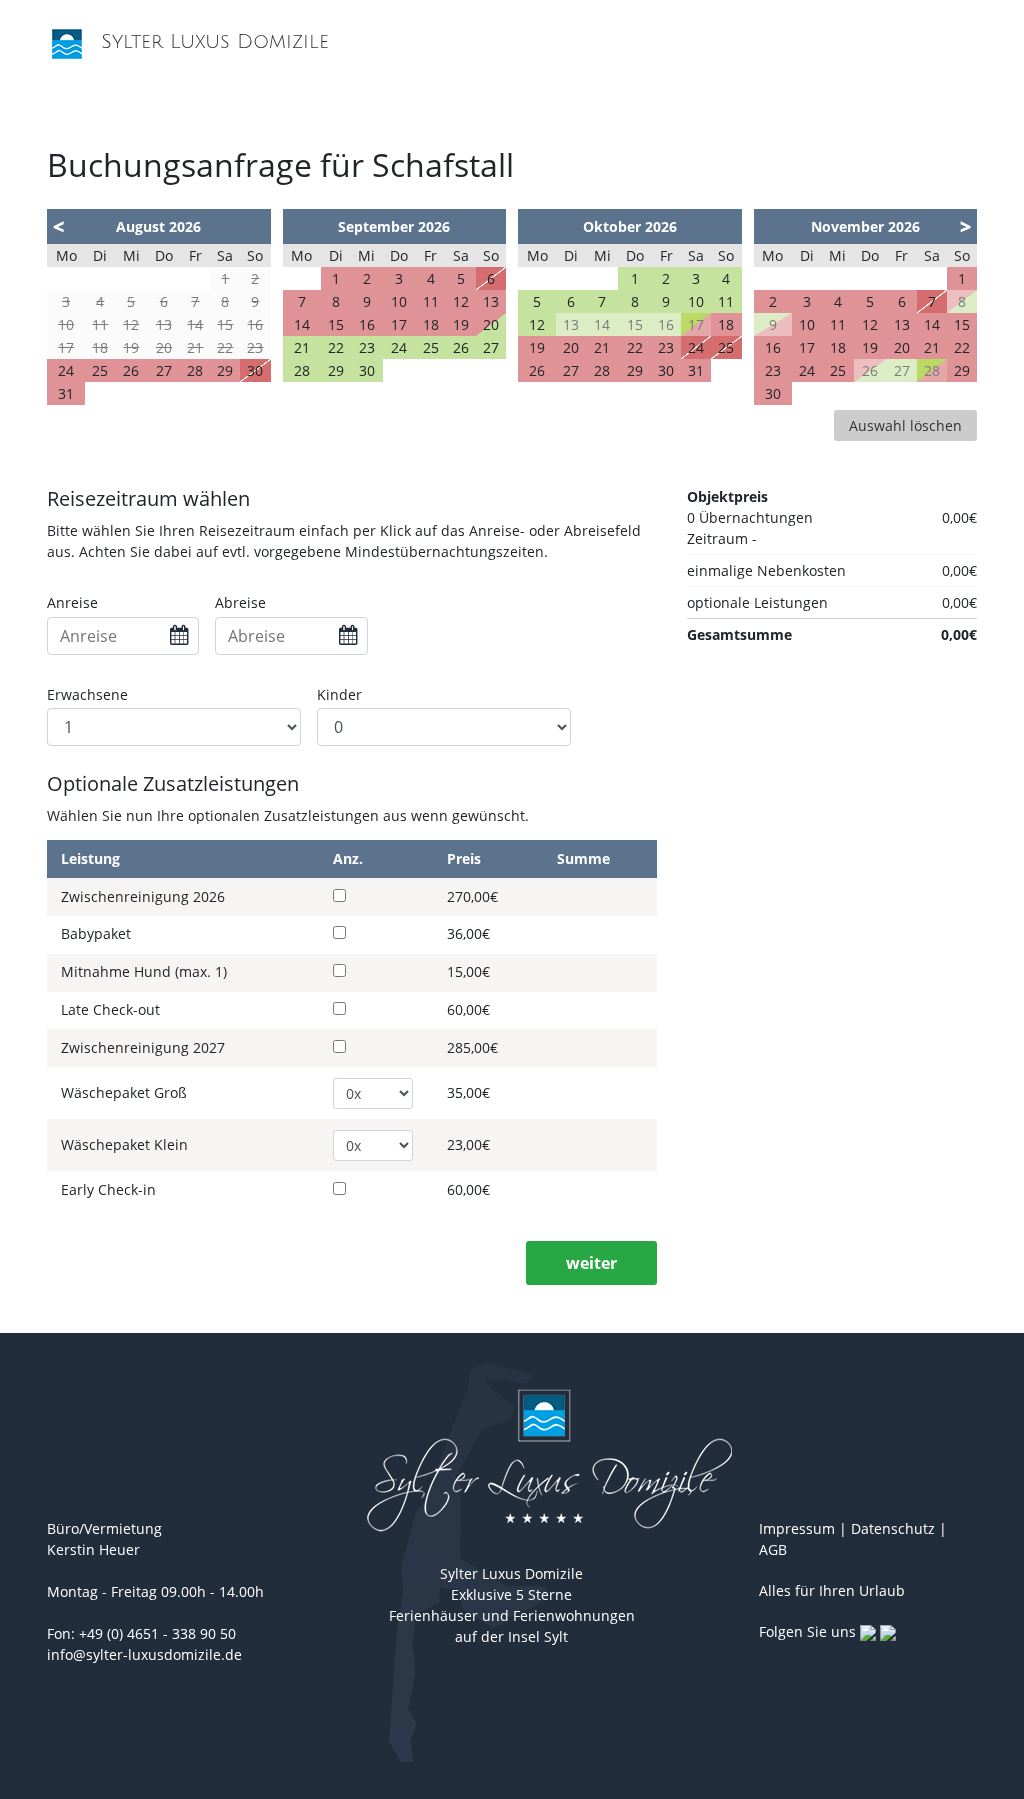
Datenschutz (893, 1528)
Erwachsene (87, 694)
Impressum (797, 1528)
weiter (591, 1263)
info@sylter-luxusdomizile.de (144, 1654)
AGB (773, 1549)
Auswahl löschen (905, 425)
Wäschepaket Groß (124, 1093)
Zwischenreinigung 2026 (143, 897)
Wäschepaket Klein (124, 1145)
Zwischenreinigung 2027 (143, 1048)
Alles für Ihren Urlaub (832, 1590)
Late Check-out (110, 1010)
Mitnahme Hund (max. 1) (144, 972)
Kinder (339, 694)
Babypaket (96, 934)
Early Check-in (108, 1190)
